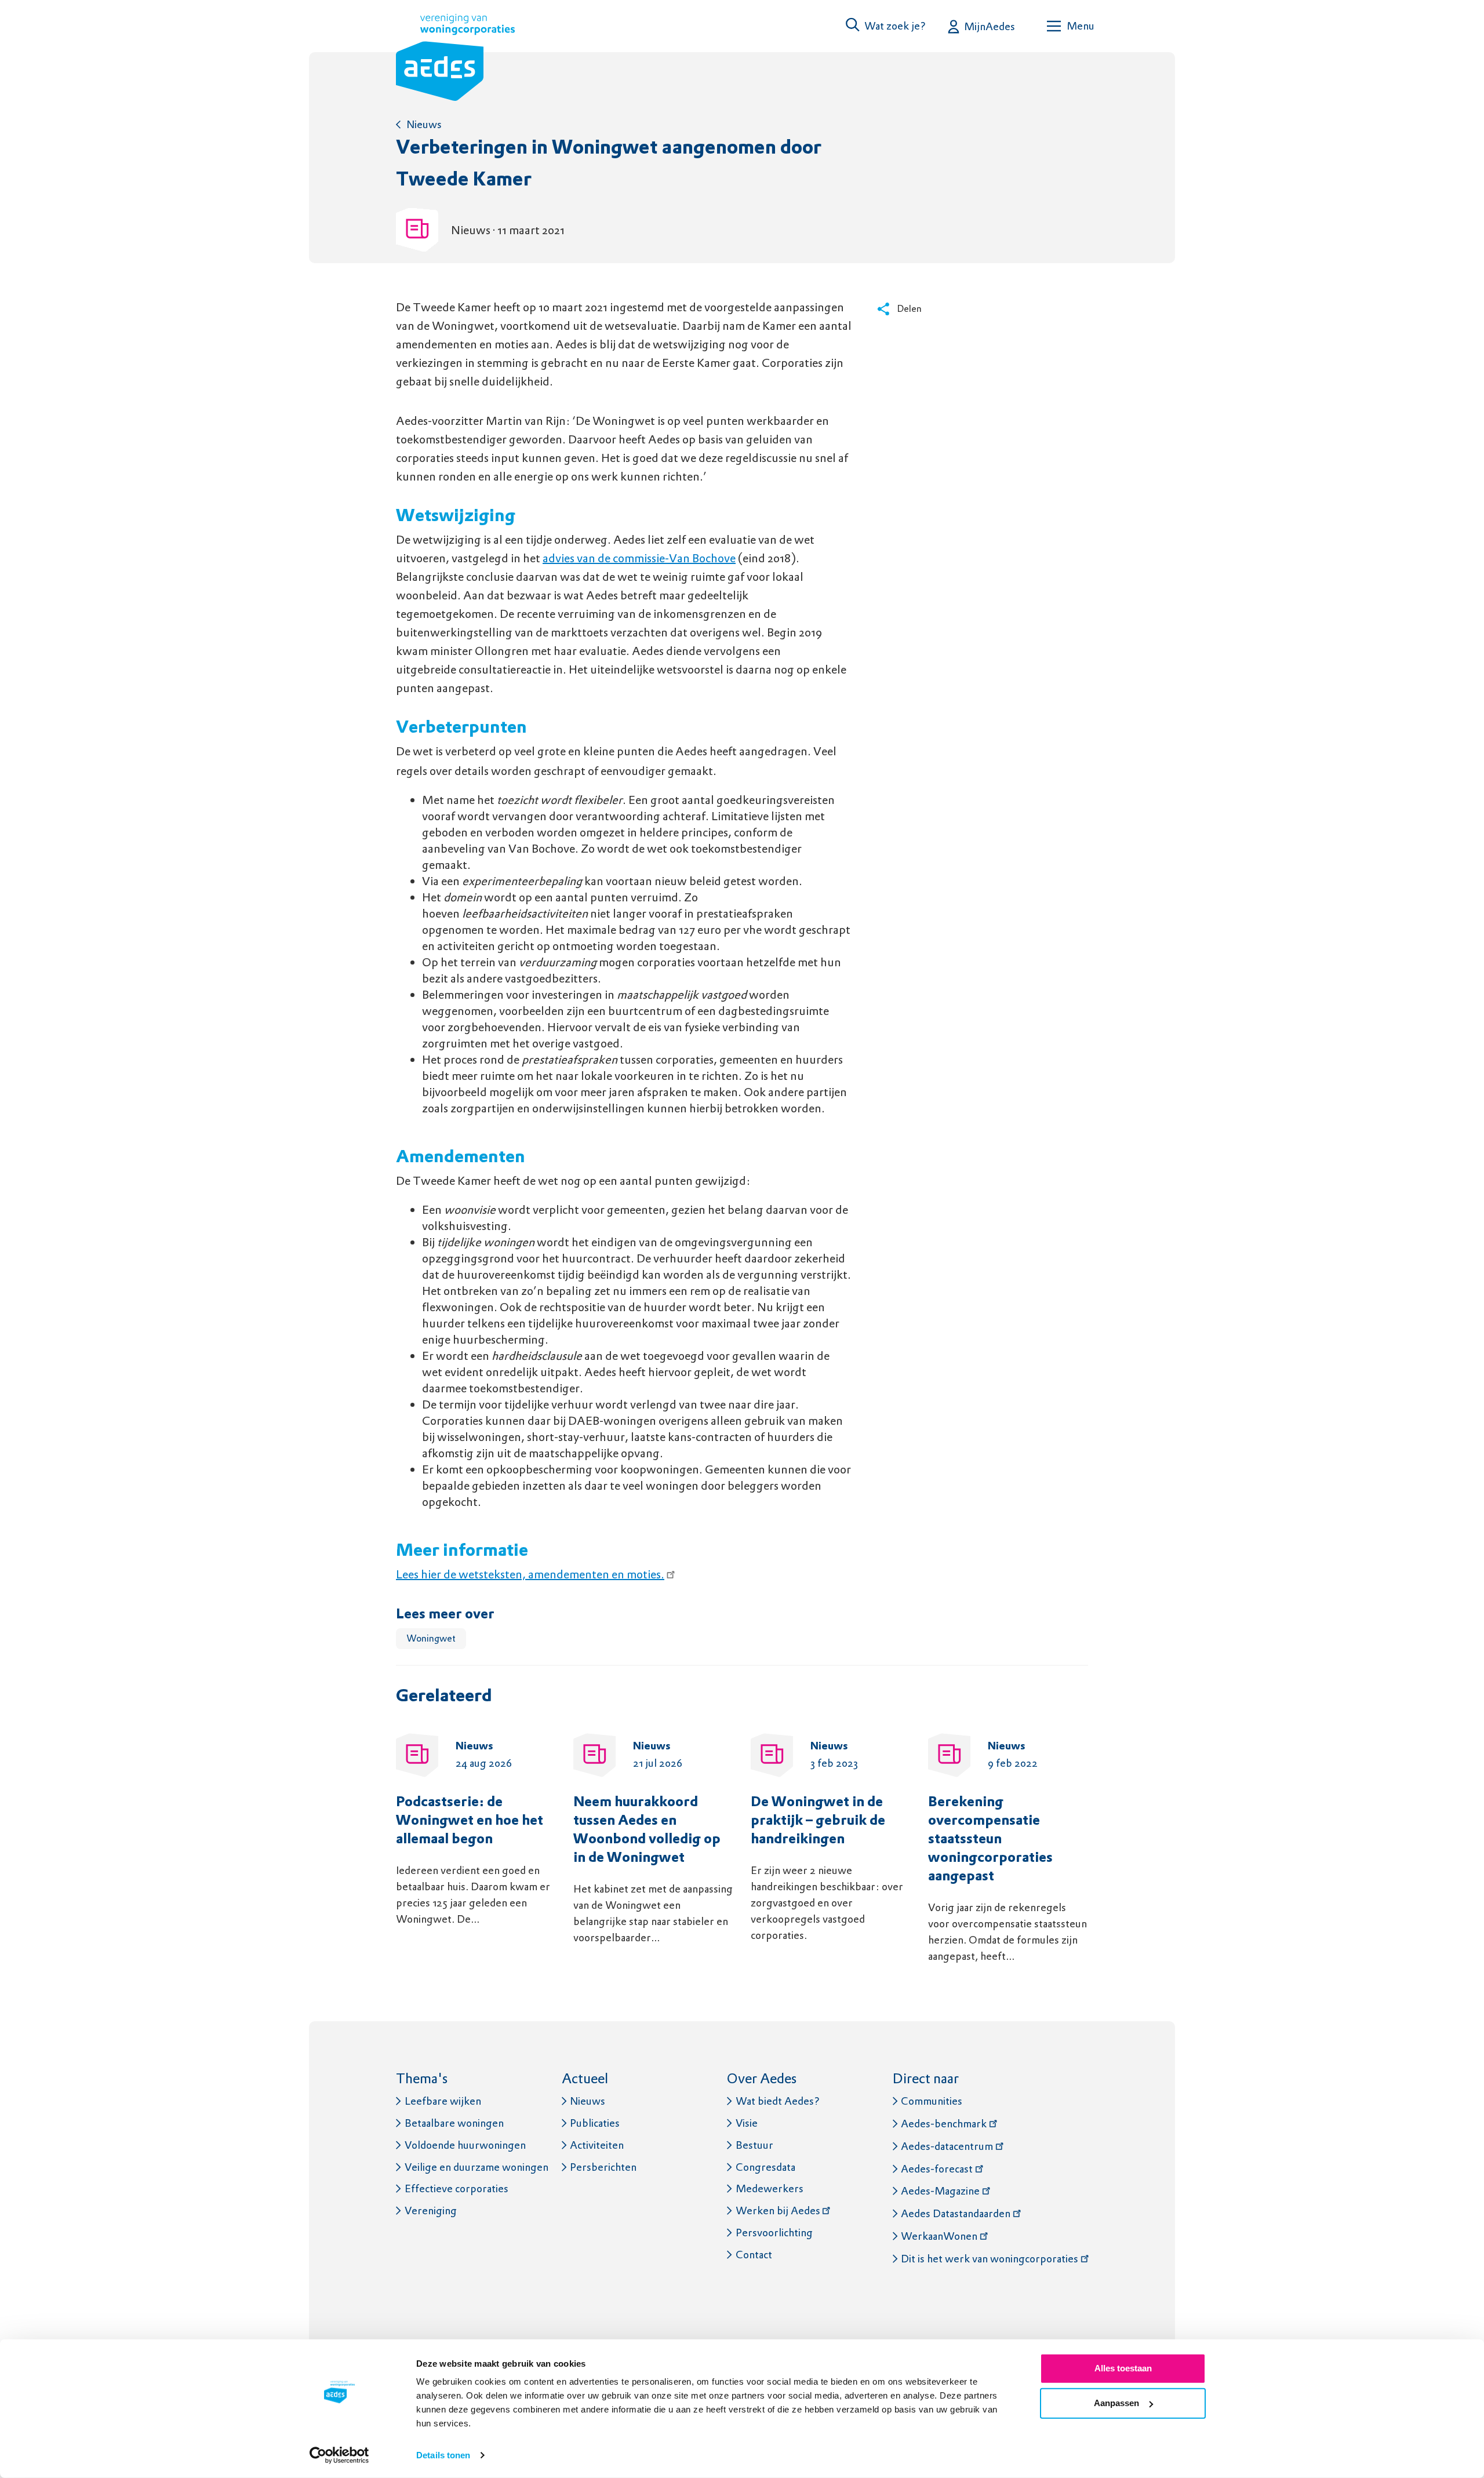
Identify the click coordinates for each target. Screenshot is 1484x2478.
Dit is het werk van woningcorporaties (990, 2259)
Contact (754, 2255)
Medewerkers (770, 2188)
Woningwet (431, 1638)
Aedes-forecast (937, 2169)
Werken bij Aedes (778, 2210)
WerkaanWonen (939, 2236)
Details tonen (443, 2455)
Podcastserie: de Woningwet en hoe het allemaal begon (470, 1821)
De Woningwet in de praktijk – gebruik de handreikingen (818, 1821)
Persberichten (603, 2167)
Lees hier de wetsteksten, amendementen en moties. (530, 1574)
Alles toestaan (1123, 2368)
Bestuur (754, 2145)
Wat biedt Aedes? (778, 2101)
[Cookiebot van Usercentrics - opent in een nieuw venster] (339, 2455)
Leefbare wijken (443, 2101)
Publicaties (595, 2123)
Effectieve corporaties (457, 2188)
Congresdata (765, 2167)
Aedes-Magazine (940, 2191)
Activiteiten (597, 2145)
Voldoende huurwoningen (465, 2145)
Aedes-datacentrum (947, 2146)
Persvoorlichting (774, 2233)
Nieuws (424, 124)
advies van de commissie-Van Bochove (639, 558)
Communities (932, 2101)
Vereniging (431, 2210)
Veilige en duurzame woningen (477, 2167)
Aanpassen (1116, 2403)
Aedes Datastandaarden (956, 2213)
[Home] (455, 60)
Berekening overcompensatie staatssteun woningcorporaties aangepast (990, 1840)
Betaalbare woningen (454, 2123)
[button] (886, 26)
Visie (747, 2123)
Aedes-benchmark (944, 2124)
